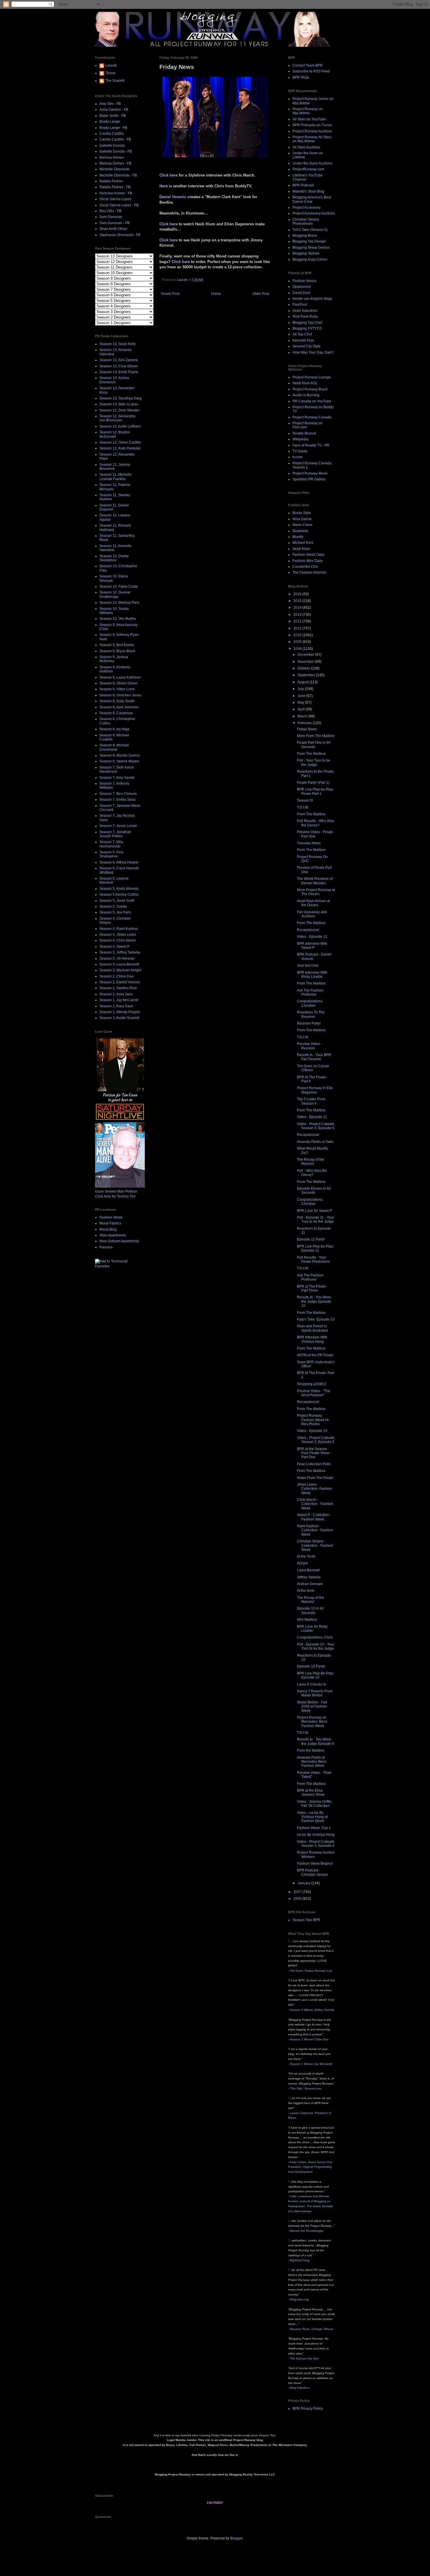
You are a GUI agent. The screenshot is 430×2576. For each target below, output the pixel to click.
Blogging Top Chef (307, 323)
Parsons (106, 1247)
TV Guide (300, 451)
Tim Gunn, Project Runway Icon (311, 1971)
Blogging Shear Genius (311, 248)
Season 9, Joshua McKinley (114, 659)
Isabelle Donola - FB (116, 151)
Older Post (261, 294)
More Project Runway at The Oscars (316, 892)
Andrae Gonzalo (310, 1584)
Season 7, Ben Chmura (118, 794)
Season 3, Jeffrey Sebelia (120, 952)
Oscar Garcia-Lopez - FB (119, 205)
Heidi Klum (301, 549)
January (304, 1883)
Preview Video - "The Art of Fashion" (314, 1393)
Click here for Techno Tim (115, 1196)
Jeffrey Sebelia (309, 1577)
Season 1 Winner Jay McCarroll (311, 2064)
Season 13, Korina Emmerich (114, 380)
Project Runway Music (310, 473)
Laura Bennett (308, 1570)
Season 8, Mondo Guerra (119, 755)
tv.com (297, 457)
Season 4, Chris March (118, 940)
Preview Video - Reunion (309, 1046)
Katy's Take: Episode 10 (316, 1319)
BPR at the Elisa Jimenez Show (311, 1793)
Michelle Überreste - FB (118, 175)
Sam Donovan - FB (115, 223)
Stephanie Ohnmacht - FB (120, 235)
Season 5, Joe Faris (115, 912)
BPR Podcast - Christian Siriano (312, 1872)
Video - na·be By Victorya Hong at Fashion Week (312, 1817)
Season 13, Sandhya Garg (121, 398)
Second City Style (307, 346)
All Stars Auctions (306, 147)
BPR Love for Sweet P (314, 1211)
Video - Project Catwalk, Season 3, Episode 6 (316, 1126)
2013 (298, 615)
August (303, 682)
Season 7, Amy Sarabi (117, 778)
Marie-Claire (302, 525)
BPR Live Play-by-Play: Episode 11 (315, 1248)
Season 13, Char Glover (119, 366)
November (306, 662)
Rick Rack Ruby (305, 316)
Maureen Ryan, (312, 2329)
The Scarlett (115, 81)
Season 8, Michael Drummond (114, 747)
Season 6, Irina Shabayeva (111, 854)
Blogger (236, 2538)
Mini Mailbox (307, 1620)
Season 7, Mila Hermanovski (111, 844)
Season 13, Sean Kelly (118, 344)
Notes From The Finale (315, 1478)
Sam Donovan (111, 217)
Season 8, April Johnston (119, 707)
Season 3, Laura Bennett (119, 964)
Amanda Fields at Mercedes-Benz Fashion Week (312, 1762)
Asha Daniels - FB (114, 110)
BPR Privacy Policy (308, 2409)
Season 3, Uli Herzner (117, 959)
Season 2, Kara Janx (116, 994)
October (304, 668)
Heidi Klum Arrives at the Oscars (313, 903)
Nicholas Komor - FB (116, 193)
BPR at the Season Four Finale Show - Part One (314, 1453)
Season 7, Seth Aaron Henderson (117, 769)
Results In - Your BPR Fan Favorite (314, 1057)
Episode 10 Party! (311, 1666)
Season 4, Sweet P (115, 947)
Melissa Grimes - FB (115, 163)
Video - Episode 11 (312, 1117)
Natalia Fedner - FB (115, 187)
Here (164, 186)
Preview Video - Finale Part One (315, 834)
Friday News (307, 729)
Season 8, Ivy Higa (114, 729)
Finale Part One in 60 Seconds (314, 745)
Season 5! (305, 800)
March (303, 716)
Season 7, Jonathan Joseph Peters (115, 834)
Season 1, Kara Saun (116, 1006)
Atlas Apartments (113, 1235)
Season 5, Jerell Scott (117, 901)
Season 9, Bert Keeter (117, 645)
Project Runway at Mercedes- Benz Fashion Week (312, 1722)
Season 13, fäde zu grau (119, 404)
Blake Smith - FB (113, 116)
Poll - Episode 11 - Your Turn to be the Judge (315, 1219)
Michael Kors (303, 543)
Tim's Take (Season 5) (310, 230)
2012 (298, 621)
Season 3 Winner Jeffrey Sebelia (312, 2010)
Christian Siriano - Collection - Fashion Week (315, 1545)
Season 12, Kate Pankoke (120, 448)
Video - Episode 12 (312, 937)
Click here (169, 175)
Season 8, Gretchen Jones (121, 695)
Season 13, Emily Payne (119, 372)
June (302, 696)
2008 (298, 649)
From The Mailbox (311, 754)
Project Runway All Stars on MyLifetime (312, 139)
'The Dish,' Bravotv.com (306, 2088)
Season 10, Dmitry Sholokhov (114, 558)
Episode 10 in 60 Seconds (310, 1610)
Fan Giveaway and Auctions (312, 914)
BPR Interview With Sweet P (312, 946)
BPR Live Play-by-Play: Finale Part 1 (315, 791)
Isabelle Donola (112, 146)
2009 (298, 642)
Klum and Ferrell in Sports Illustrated (312, 1328)
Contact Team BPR (308, 65)
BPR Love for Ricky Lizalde (312, 1629)
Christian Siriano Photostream (306, 222)
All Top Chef (302, 334)
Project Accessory (307, 207)
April (302, 709)
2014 (298, 608)
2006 (298, 1899)
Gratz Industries (305, 311)
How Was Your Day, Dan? (313, 352)
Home (216, 294)
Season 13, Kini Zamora (119, 360)
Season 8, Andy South (117, 701)
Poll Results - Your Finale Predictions (313, 1260)
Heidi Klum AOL (305, 383)
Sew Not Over (308, 966)
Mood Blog (108, 1229)
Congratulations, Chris (315, 1637)
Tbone (110, 73)
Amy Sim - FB (110, 104)
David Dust (301, 293)
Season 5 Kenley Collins (119, 895)
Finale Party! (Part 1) (313, 783)
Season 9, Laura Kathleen (120, 677)
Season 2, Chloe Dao (117, 976)
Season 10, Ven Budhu (118, 619)
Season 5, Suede (113, 906)
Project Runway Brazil (310, 389)
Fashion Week (111, 1217)
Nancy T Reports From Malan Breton (315, 1693)
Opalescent (302, 287)
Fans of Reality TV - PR (311, 445)
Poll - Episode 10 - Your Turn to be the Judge (316, 1646)
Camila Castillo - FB (115, 139)
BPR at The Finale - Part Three (312, 1288)
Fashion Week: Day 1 (314, 1828)
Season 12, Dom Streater (119, 410)
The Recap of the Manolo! (311, 1162)
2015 (298, 601)
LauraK (111, 65)
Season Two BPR (306, 1920)
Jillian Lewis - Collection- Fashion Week (315, 1489)
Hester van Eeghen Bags (312, 299)
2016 (298, 594)
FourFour (300, 305)
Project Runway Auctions (312, 131)
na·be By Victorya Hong (316, 1835)
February (305, 723)
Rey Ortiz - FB (110, 211)
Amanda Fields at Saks (315, 1142)
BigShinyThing (300, 2260)
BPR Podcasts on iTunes (312, 125)
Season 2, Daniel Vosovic (120, 982)
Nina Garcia (302, 519)
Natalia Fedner (111, 181)
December (306, 655)
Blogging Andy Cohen (310, 259)
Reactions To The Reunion (311, 1014)
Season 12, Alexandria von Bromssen (117, 418)
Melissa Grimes (112, 158)
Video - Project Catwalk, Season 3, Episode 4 (316, 1844)
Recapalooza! (308, 930)
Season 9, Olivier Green (118, 683)
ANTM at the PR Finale (315, 1355)
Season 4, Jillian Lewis (118, 935)
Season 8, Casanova (116, 713)
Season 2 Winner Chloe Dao (309, 2039)
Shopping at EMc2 (312, 1384)
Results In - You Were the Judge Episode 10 (314, 1301)
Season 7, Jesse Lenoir (118, 826)
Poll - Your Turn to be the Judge (314, 762)
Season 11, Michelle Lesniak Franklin (116, 477)
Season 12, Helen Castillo (120, 442)
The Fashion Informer (309, 572)
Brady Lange (110, 122)
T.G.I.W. (303, 807)
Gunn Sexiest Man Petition (116, 1191)
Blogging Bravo (305, 236)
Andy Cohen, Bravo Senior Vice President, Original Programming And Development (310, 2167)
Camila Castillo (112, 134)
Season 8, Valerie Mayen (119, 761)
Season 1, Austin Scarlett (119, 1018)
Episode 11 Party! (311, 1239)
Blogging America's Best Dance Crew (312, 199)
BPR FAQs (301, 77)
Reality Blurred (304, 433)
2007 (298, 1892)
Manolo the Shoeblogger (307, 2231)
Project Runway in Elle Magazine (315, 1090)
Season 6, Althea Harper (119, 862)
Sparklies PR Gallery (309, 479)
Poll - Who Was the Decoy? (312, 1173)
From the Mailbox (311, 1750)
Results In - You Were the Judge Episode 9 (315, 1741)
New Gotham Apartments (119, 1241)
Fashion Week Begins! (315, 1864)
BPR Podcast (303, 185)
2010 (298, 635)
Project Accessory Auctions (314, 213)
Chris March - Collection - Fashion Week (315, 1504)
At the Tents (306, 1556)
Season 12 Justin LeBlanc (120, 426)
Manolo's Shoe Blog (308, 191)
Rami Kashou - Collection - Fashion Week (315, 1530)
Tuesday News (309, 843)
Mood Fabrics (110, 1223)
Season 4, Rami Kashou (119, 929)
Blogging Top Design (309, 241)
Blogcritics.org (299, 2299)
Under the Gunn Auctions (312, 163)
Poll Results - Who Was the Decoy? (315, 823)
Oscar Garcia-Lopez (115, 199)
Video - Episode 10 (312, 1431)
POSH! (302, 1563)
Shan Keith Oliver (113, 229)
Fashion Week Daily (308, 555)
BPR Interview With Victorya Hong (312, 1339)
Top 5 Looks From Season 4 (311, 1101)
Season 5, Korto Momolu (119, 889)
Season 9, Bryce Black (117, 651)
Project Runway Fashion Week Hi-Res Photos (313, 1420)
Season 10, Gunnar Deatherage (115, 594)
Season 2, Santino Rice (118, 988)
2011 (298, 628)
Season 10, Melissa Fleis (119, 603)
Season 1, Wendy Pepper (120, 1012)
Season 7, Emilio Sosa (117, 800)
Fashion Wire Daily (308, 561)
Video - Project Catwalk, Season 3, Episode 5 (316, 1440)
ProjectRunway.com (308, 169)
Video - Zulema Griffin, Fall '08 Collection (315, 1804)
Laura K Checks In (312, 1684)
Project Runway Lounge (312, 377)
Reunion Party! (309, 1023)
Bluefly (298, 537)
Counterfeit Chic (305, 567)
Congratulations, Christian (310, 1003)
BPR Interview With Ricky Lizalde (312, 975)
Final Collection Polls (314, 1464)
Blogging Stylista (306, 253)
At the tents (306, 1591)
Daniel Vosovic (173, 197)
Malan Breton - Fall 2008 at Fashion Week (312, 1706)
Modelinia (300, 531)
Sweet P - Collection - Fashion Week (314, 1517)
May (301, 703)
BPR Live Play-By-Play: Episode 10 (315, 1675)
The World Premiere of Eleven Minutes (315, 881)
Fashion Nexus (305, 281)
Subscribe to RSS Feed (311, 71)
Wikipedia (300, 439)
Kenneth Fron (303, 340)
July (301, 689)
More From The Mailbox (316, 736)
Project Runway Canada (312, 417)
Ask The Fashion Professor (310, 992)
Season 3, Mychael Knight (120, 970)
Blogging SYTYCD (307, 328)
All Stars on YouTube (309, 119)
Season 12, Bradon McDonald (115, 434)
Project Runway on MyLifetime (308, 111)
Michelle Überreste (115, 169)
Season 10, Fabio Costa (119, 587)
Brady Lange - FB (113, 128)
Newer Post (170, 294)
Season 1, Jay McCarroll (119, 1000)
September (307, 675)
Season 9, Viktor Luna (117, 689)
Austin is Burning (306, 395)
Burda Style (302, 513)
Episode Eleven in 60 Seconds (314, 1191)
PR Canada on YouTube (312, 401)
